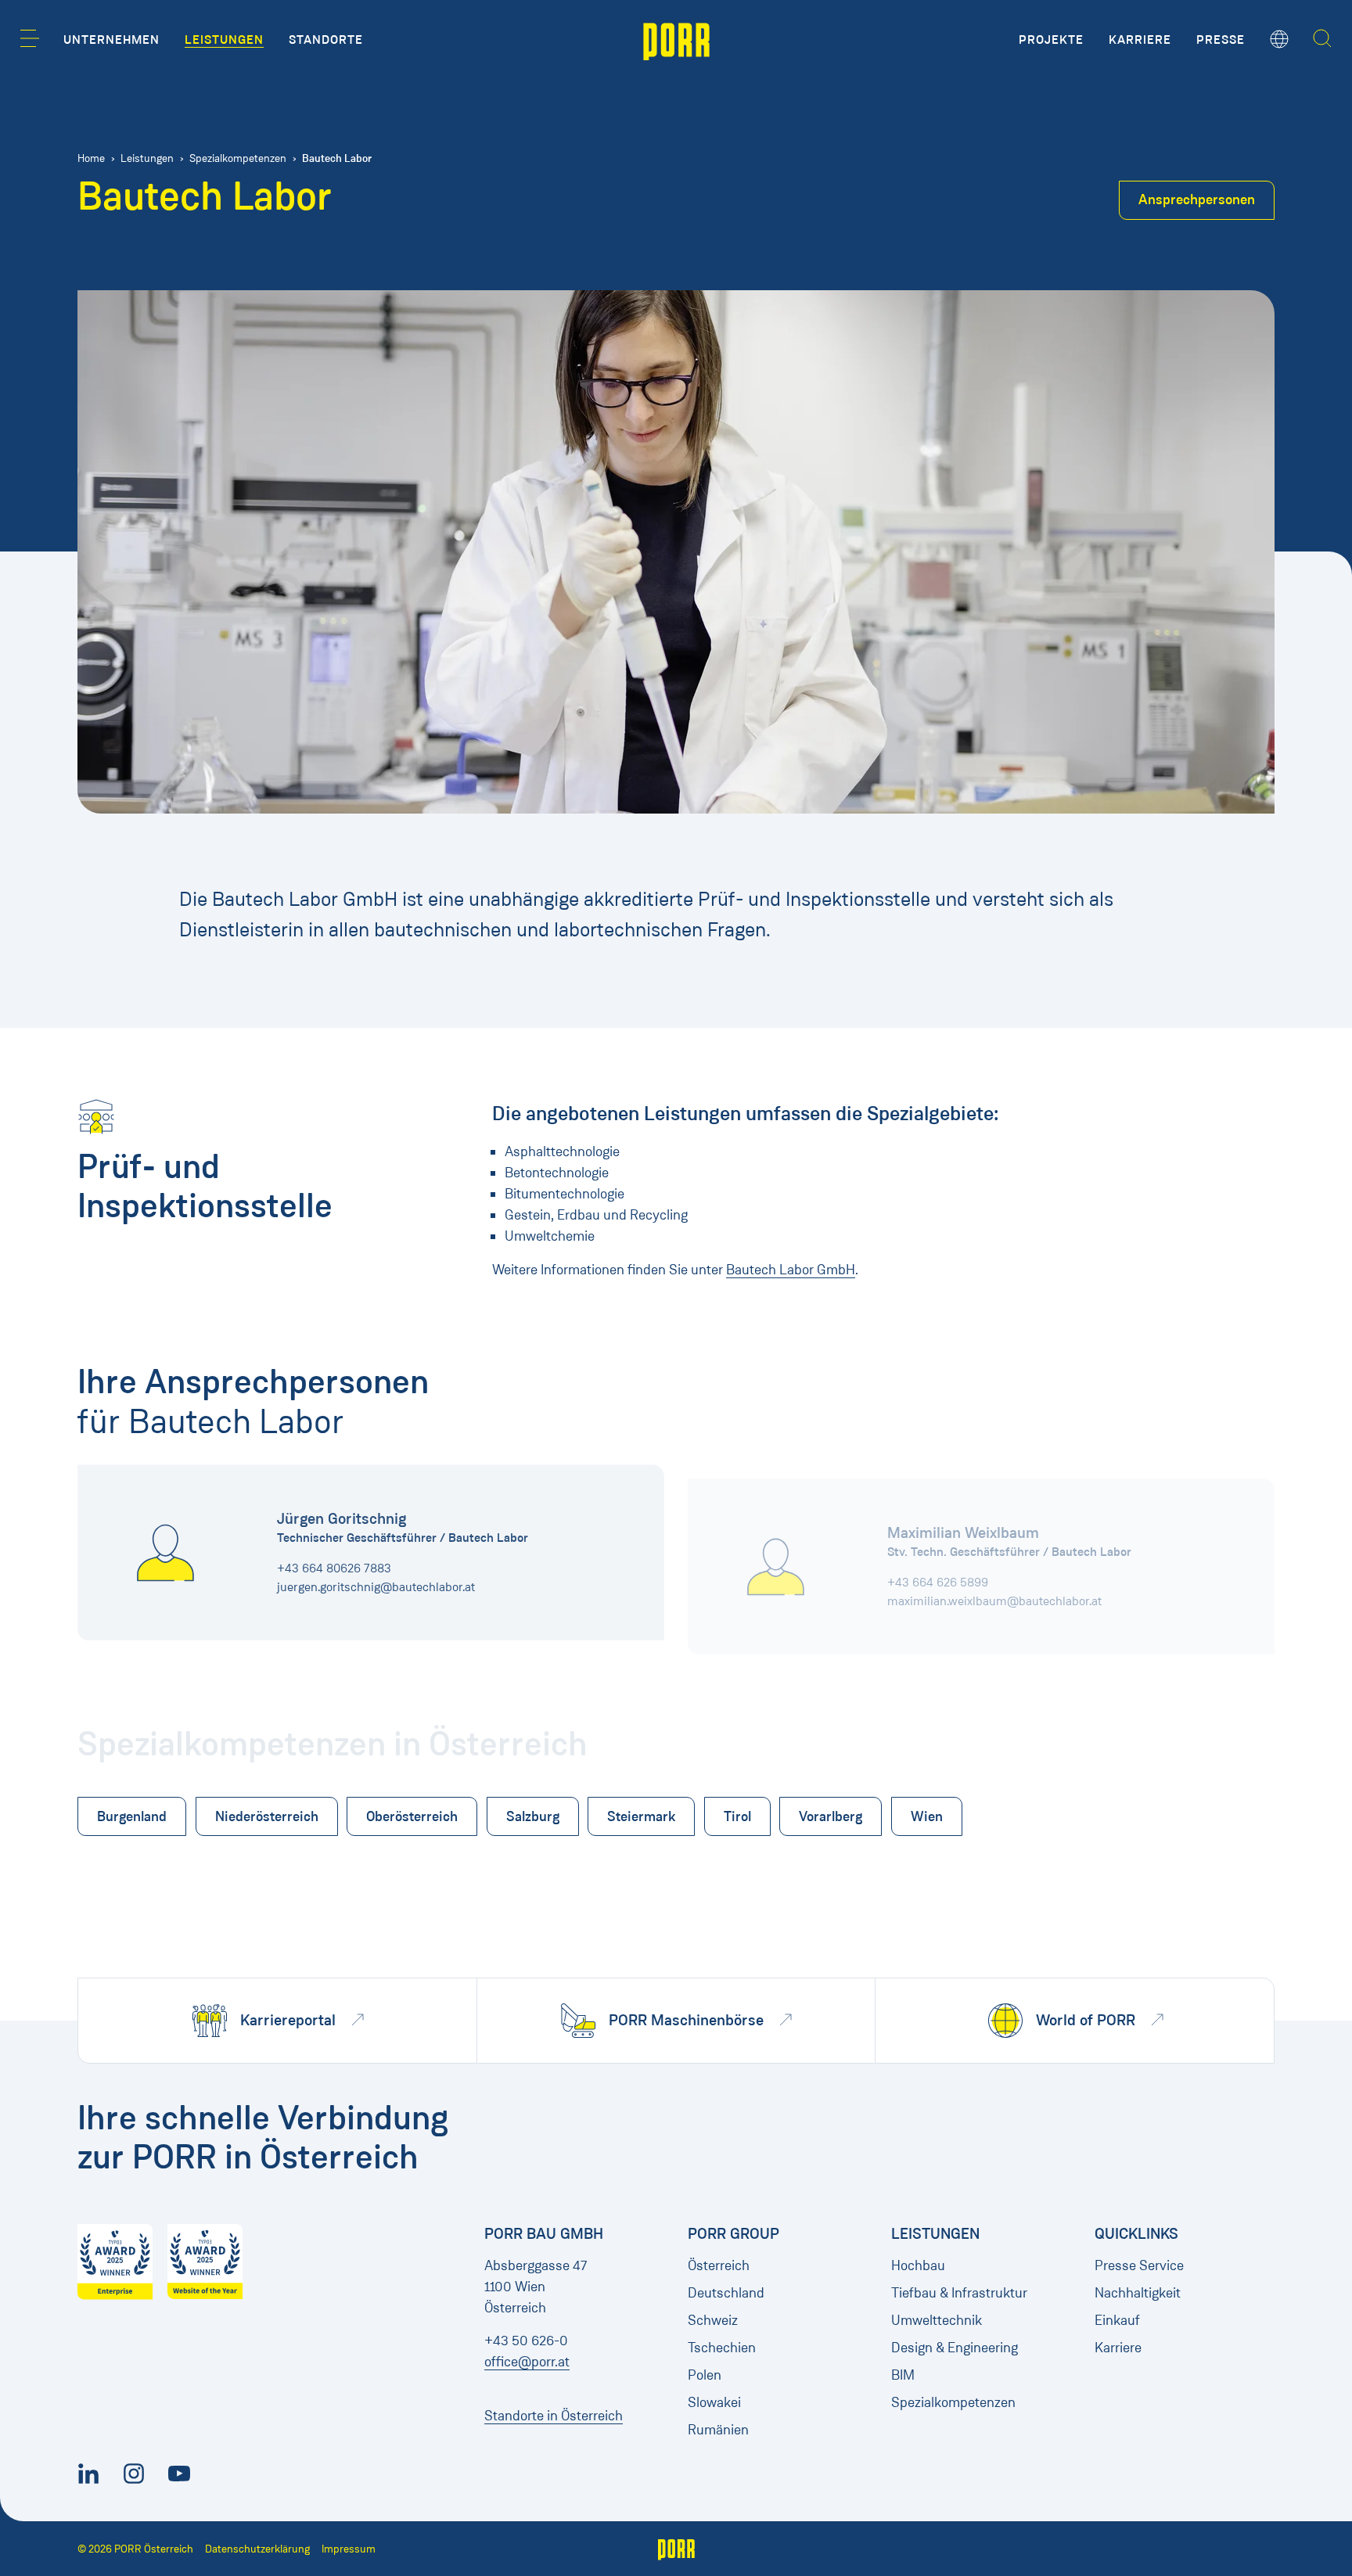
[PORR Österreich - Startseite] (676, 40)
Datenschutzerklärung (257, 2549)
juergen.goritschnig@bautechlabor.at (376, 1587)
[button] (30, 38)
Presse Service (1139, 2265)
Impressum (349, 2549)
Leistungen (147, 158)
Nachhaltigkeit (1138, 2293)
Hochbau (918, 2265)
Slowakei (714, 2402)
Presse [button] (1221, 40)
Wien (927, 1816)
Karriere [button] (1140, 40)
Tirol (737, 1816)
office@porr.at (527, 2362)
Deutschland (726, 2293)
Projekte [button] (1051, 40)
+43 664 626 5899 (938, 1568)
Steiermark (641, 1816)
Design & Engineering (955, 2348)
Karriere (1118, 2348)
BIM (903, 2375)
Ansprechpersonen (1197, 199)
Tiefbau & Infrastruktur (959, 2293)
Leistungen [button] (224, 40)
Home (91, 158)
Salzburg (533, 1816)
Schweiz (713, 2320)
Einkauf (1117, 2320)
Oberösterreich (412, 1816)
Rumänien (718, 2430)
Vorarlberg (831, 1816)
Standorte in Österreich (554, 2416)
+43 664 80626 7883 (334, 1568)
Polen (705, 2375)
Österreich (719, 2265)
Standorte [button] (326, 40)
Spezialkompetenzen (238, 158)
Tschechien (722, 2348)
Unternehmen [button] (111, 40)
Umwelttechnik (937, 2320)
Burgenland (132, 1816)
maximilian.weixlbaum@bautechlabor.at (994, 1587)
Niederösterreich (267, 1816)
